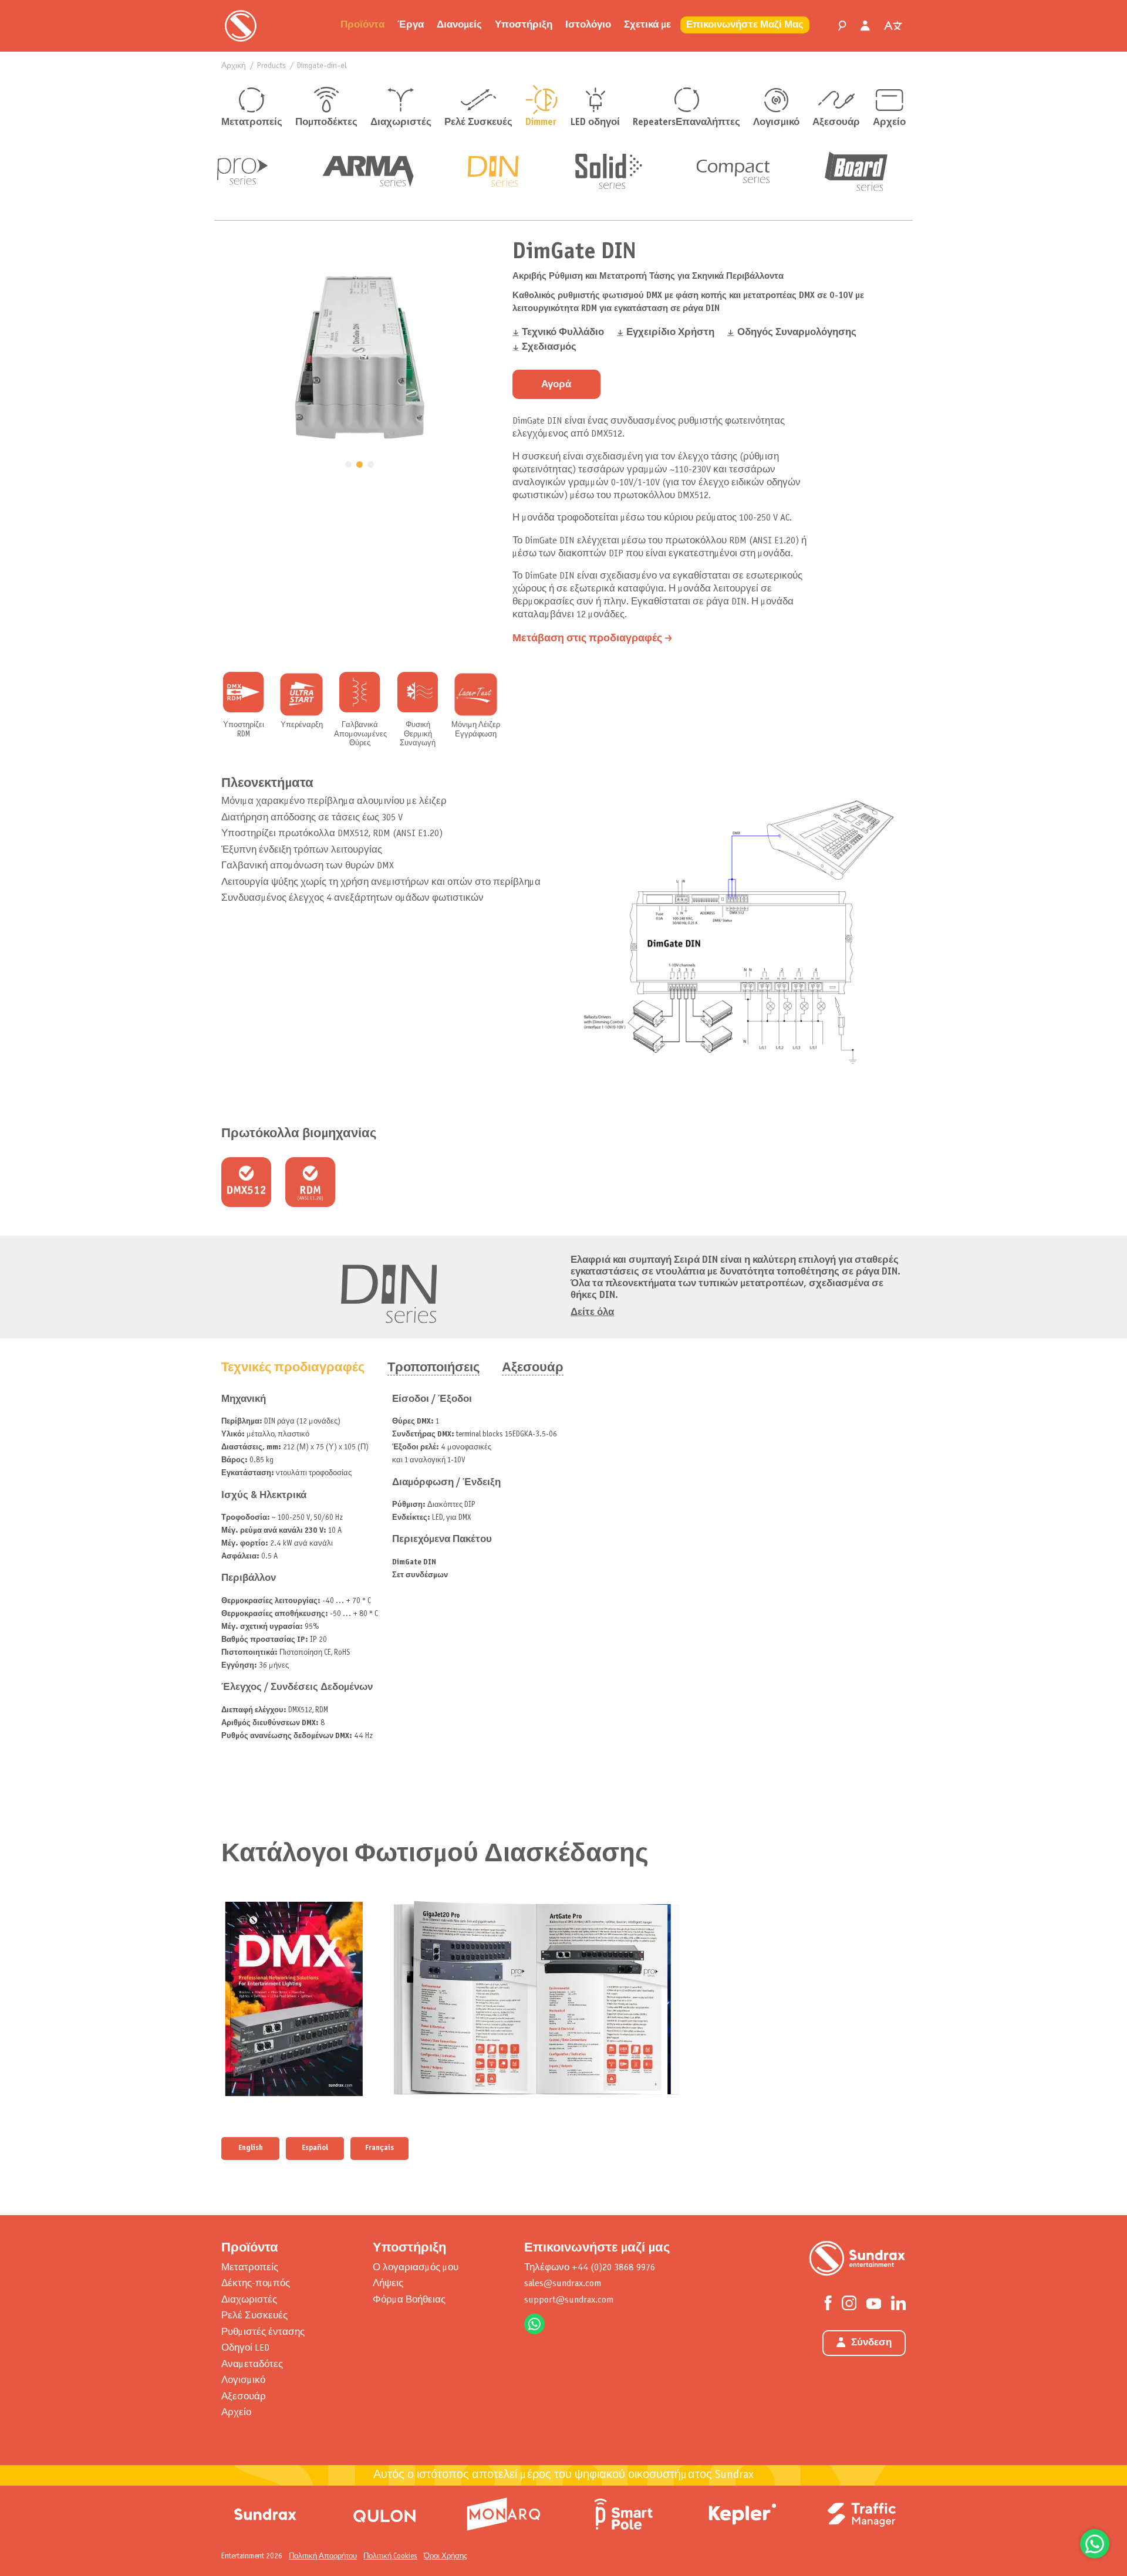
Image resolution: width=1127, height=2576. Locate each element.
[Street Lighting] (384, 2514)
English (251, 2148)
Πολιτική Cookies (390, 2556)
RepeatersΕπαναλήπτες (686, 123)
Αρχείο (889, 123)
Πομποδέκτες (326, 123)
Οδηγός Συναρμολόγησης (797, 333)
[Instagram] (849, 2303)
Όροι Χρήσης (446, 2556)
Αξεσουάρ (836, 123)
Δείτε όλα (592, 1313)
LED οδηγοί (595, 123)
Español (315, 2148)
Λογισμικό (776, 123)
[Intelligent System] (743, 2514)
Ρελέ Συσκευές (478, 123)
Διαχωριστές (401, 123)
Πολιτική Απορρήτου (323, 2556)
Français (379, 2148)
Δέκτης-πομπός (256, 2283)
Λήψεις (388, 2283)
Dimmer (541, 123)
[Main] (265, 2514)
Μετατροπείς (252, 123)
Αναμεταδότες (252, 2364)
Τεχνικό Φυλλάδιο (563, 333)
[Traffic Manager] (862, 2514)
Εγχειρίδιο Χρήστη (670, 333)
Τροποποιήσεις (433, 1368)
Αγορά (556, 385)
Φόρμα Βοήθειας (409, 2300)
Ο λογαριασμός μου (416, 2268)
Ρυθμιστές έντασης (263, 2332)
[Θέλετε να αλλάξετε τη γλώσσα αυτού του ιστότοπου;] (893, 26)
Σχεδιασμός (549, 347)
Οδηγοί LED (245, 2348)
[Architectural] (504, 2514)
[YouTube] (874, 2303)
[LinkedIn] (898, 2303)
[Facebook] (828, 2303)
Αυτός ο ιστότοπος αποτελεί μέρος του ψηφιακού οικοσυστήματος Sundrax (563, 2475)
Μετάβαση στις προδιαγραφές (587, 639)
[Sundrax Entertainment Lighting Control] (241, 26)
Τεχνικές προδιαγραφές (293, 1368)
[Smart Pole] (623, 2514)
